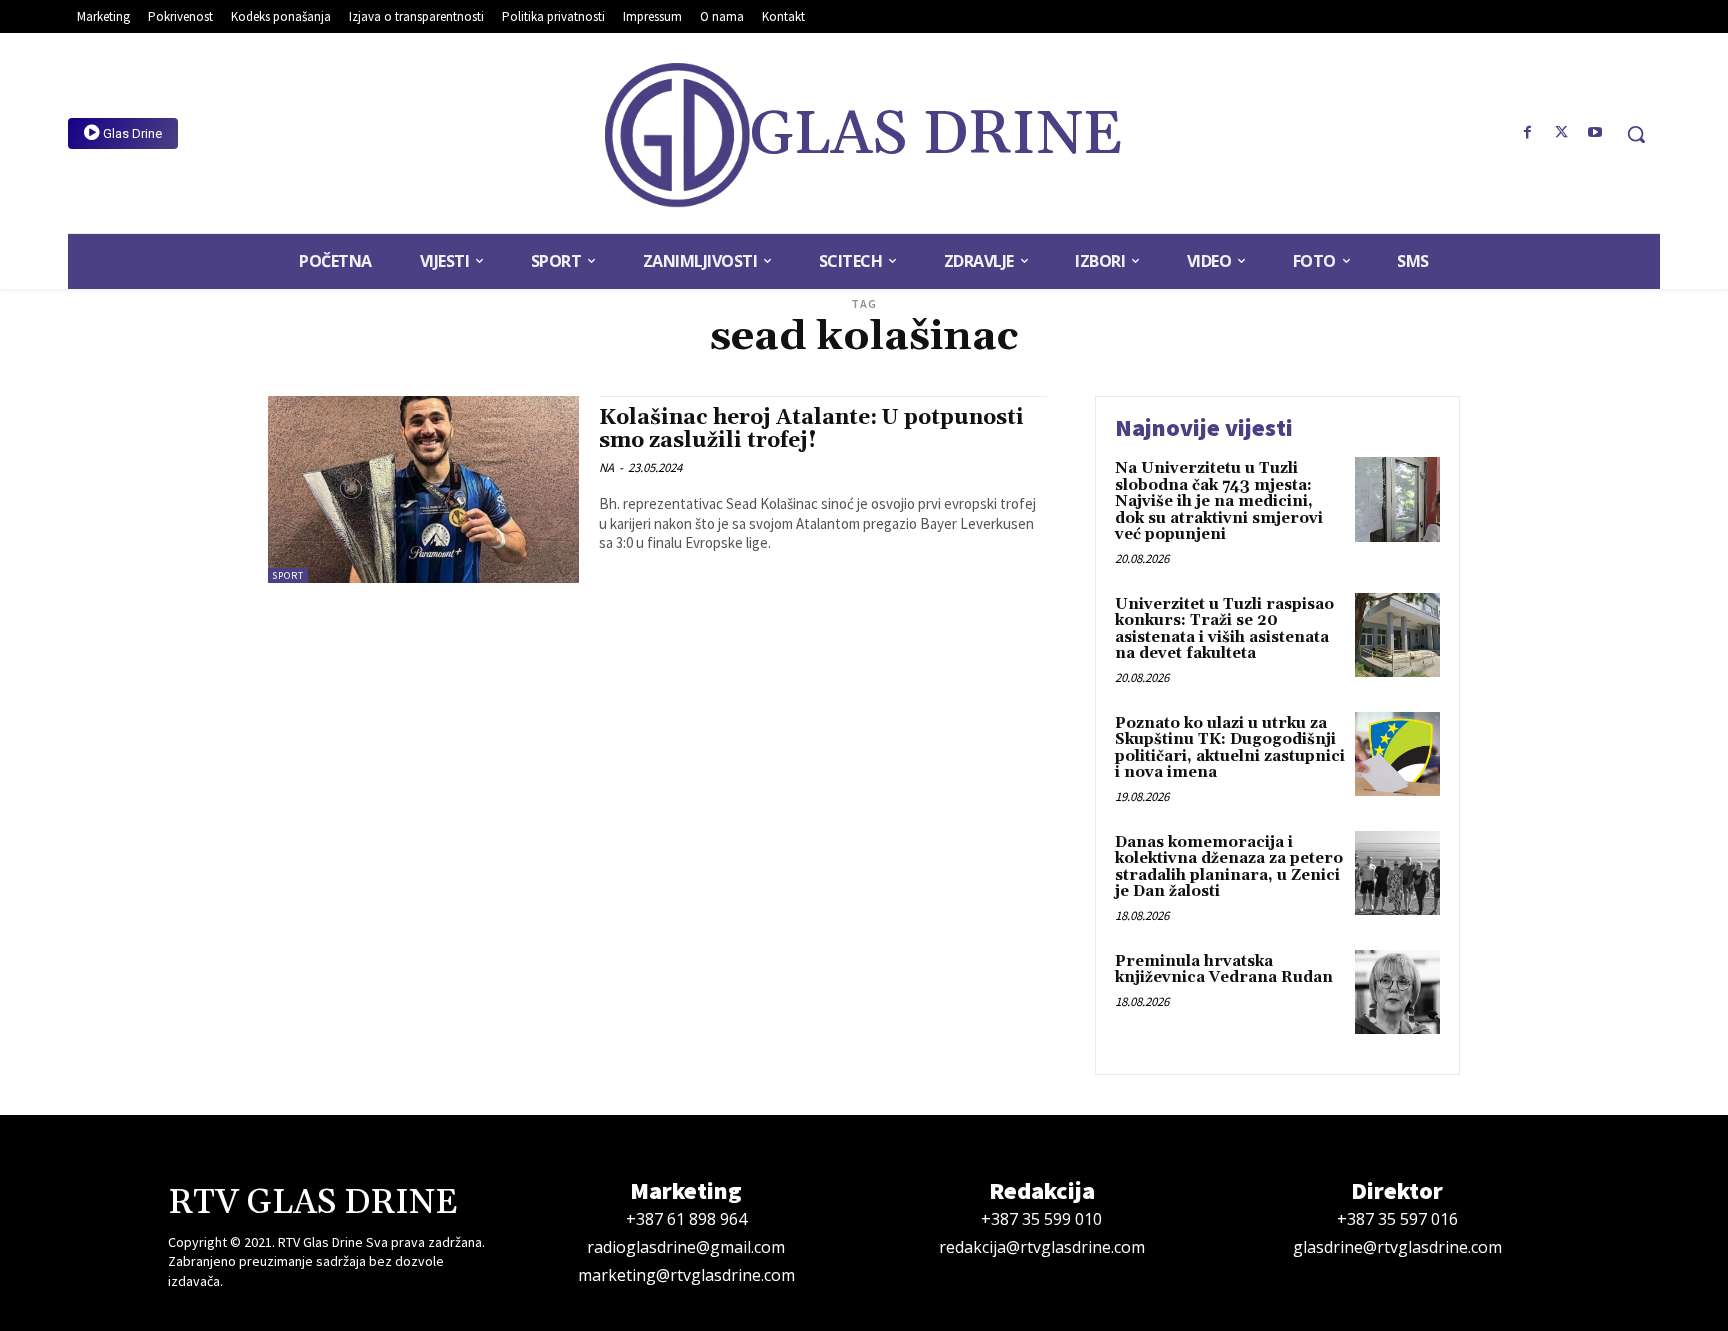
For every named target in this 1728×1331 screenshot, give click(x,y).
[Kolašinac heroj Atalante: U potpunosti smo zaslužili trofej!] (423, 489)
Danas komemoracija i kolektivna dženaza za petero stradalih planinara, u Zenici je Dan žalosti (1229, 867)
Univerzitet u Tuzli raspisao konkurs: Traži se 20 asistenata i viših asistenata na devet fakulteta (1224, 629)
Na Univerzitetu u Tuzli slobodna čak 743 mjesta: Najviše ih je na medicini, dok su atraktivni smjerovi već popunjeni (1219, 501)
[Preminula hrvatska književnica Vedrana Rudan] (1397, 992)
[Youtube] (1595, 133)
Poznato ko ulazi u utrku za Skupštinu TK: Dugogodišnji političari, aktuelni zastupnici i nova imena (1230, 748)
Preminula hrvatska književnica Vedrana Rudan (1224, 970)
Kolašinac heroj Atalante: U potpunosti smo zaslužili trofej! (811, 429)
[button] (1636, 134)
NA (606, 467)
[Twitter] (1561, 133)
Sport (288, 575)
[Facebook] (1528, 133)
